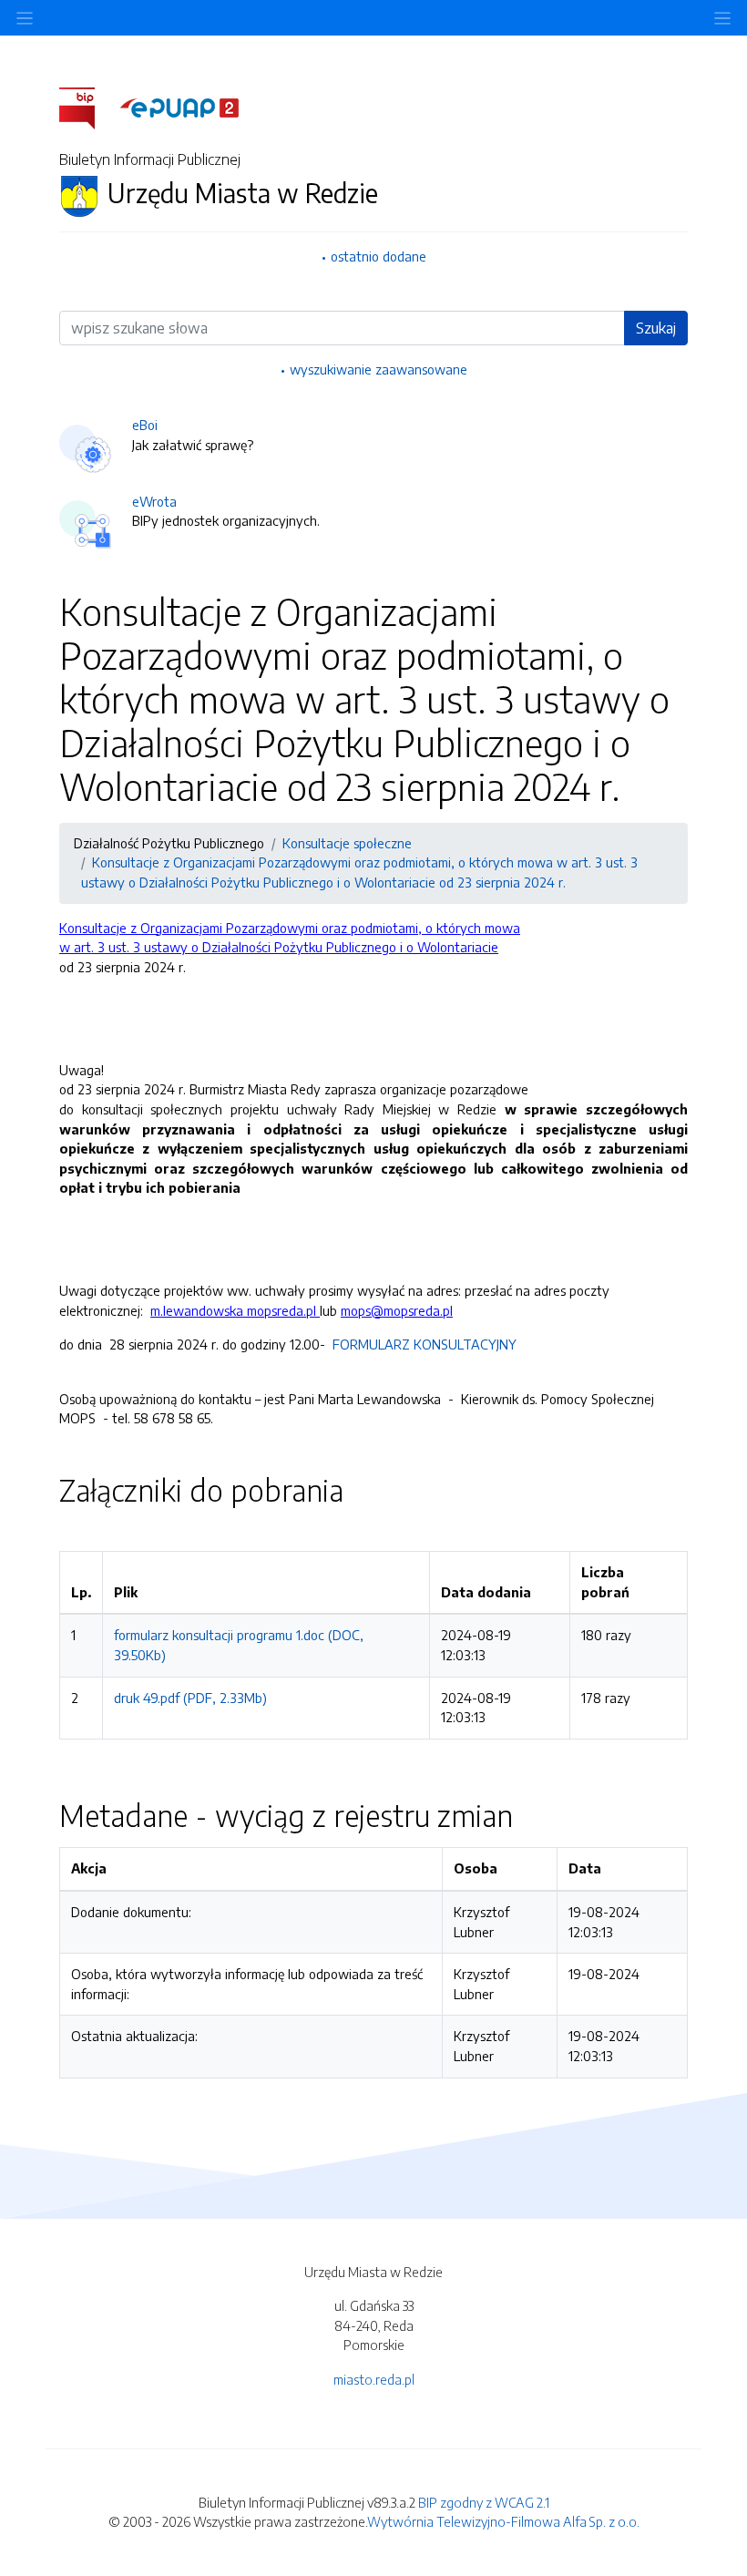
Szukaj (656, 328)
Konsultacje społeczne (347, 843)
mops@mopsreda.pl (397, 1310)
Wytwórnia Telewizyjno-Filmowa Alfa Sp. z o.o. (503, 2521)
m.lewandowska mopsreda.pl (235, 1310)
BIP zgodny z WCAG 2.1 (484, 2502)
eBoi (145, 425)
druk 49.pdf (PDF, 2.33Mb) (190, 1698)
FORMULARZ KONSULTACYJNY (423, 1344)
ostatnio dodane (379, 256)
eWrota (154, 501)
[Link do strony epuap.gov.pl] (179, 107)
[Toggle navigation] (722, 18)
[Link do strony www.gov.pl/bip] (88, 107)
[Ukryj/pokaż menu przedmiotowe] (25, 18)
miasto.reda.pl (374, 2379)
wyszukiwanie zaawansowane (379, 369)
